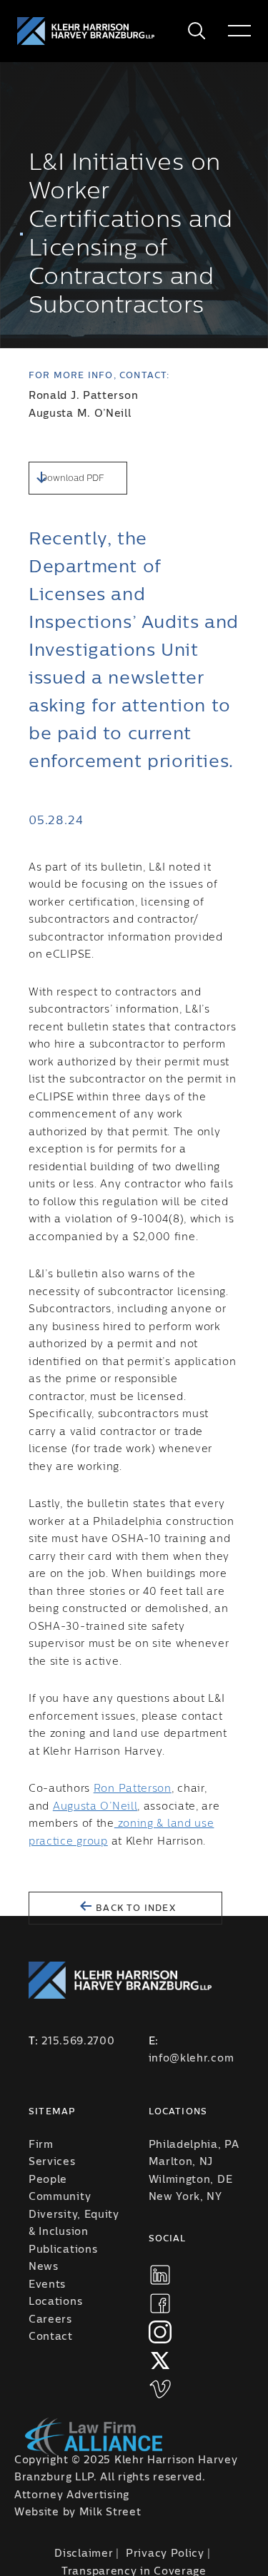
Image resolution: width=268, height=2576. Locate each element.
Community (60, 2197)
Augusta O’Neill (95, 1807)
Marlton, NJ (181, 2162)
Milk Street (110, 2512)
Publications (63, 2250)
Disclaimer (84, 2554)
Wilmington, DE (191, 2180)
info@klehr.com (192, 2059)
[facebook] (160, 2303)
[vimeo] (160, 2389)
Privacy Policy (165, 2554)
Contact (51, 2337)
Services (52, 2162)
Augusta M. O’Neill (80, 414)
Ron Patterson (133, 1789)
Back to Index (134, 1908)
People (48, 2180)
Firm (41, 2145)
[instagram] (160, 2332)
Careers (50, 2320)
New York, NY (185, 2197)
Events (47, 2285)
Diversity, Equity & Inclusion (74, 2224)
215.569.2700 (78, 2042)
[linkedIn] (160, 2275)
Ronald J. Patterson (83, 396)
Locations (55, 2302)
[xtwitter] (160, 2361)
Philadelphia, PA (194, 2145)
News (44, 2267)
